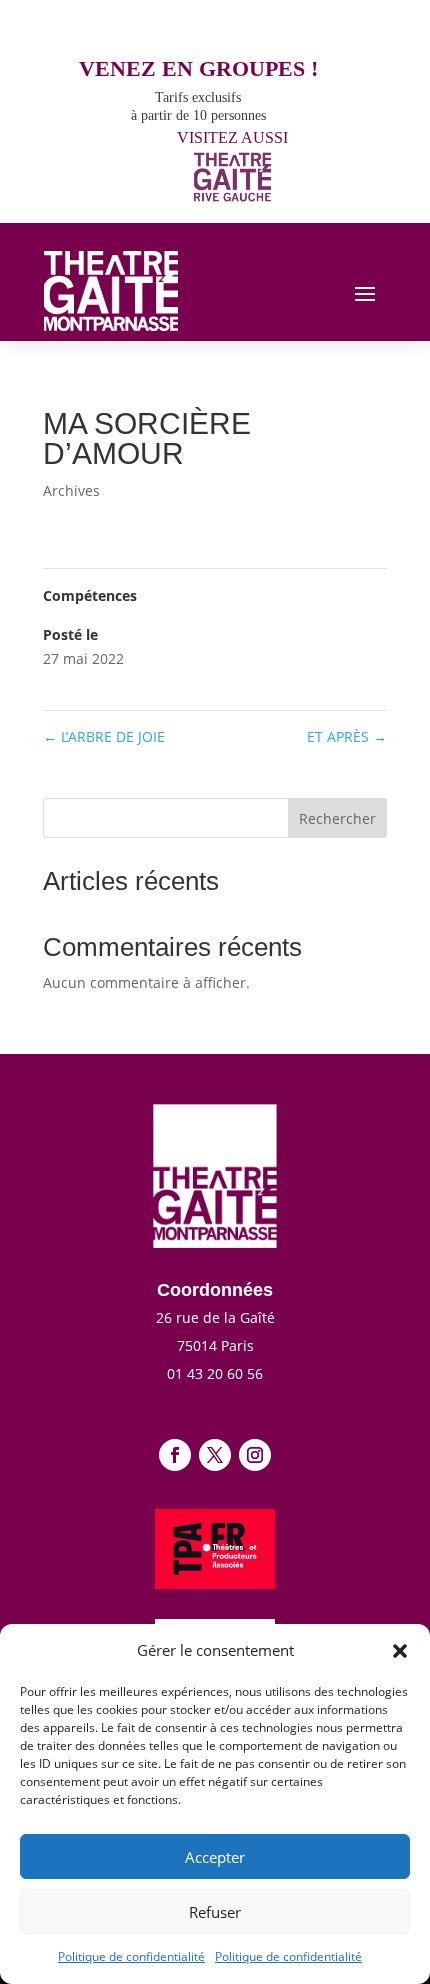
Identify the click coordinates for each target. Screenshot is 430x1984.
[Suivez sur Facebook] (175, 1455)
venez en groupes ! (198, 68)
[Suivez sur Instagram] (255, 1455)
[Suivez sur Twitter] (215, 1455)
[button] (400, 1651)
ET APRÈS (347, 736)
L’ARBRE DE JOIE (104, 736)
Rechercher (337, 818)
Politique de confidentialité (131, 1956)
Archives (71, 490)
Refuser (215, 1912)
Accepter (215, 1857)
